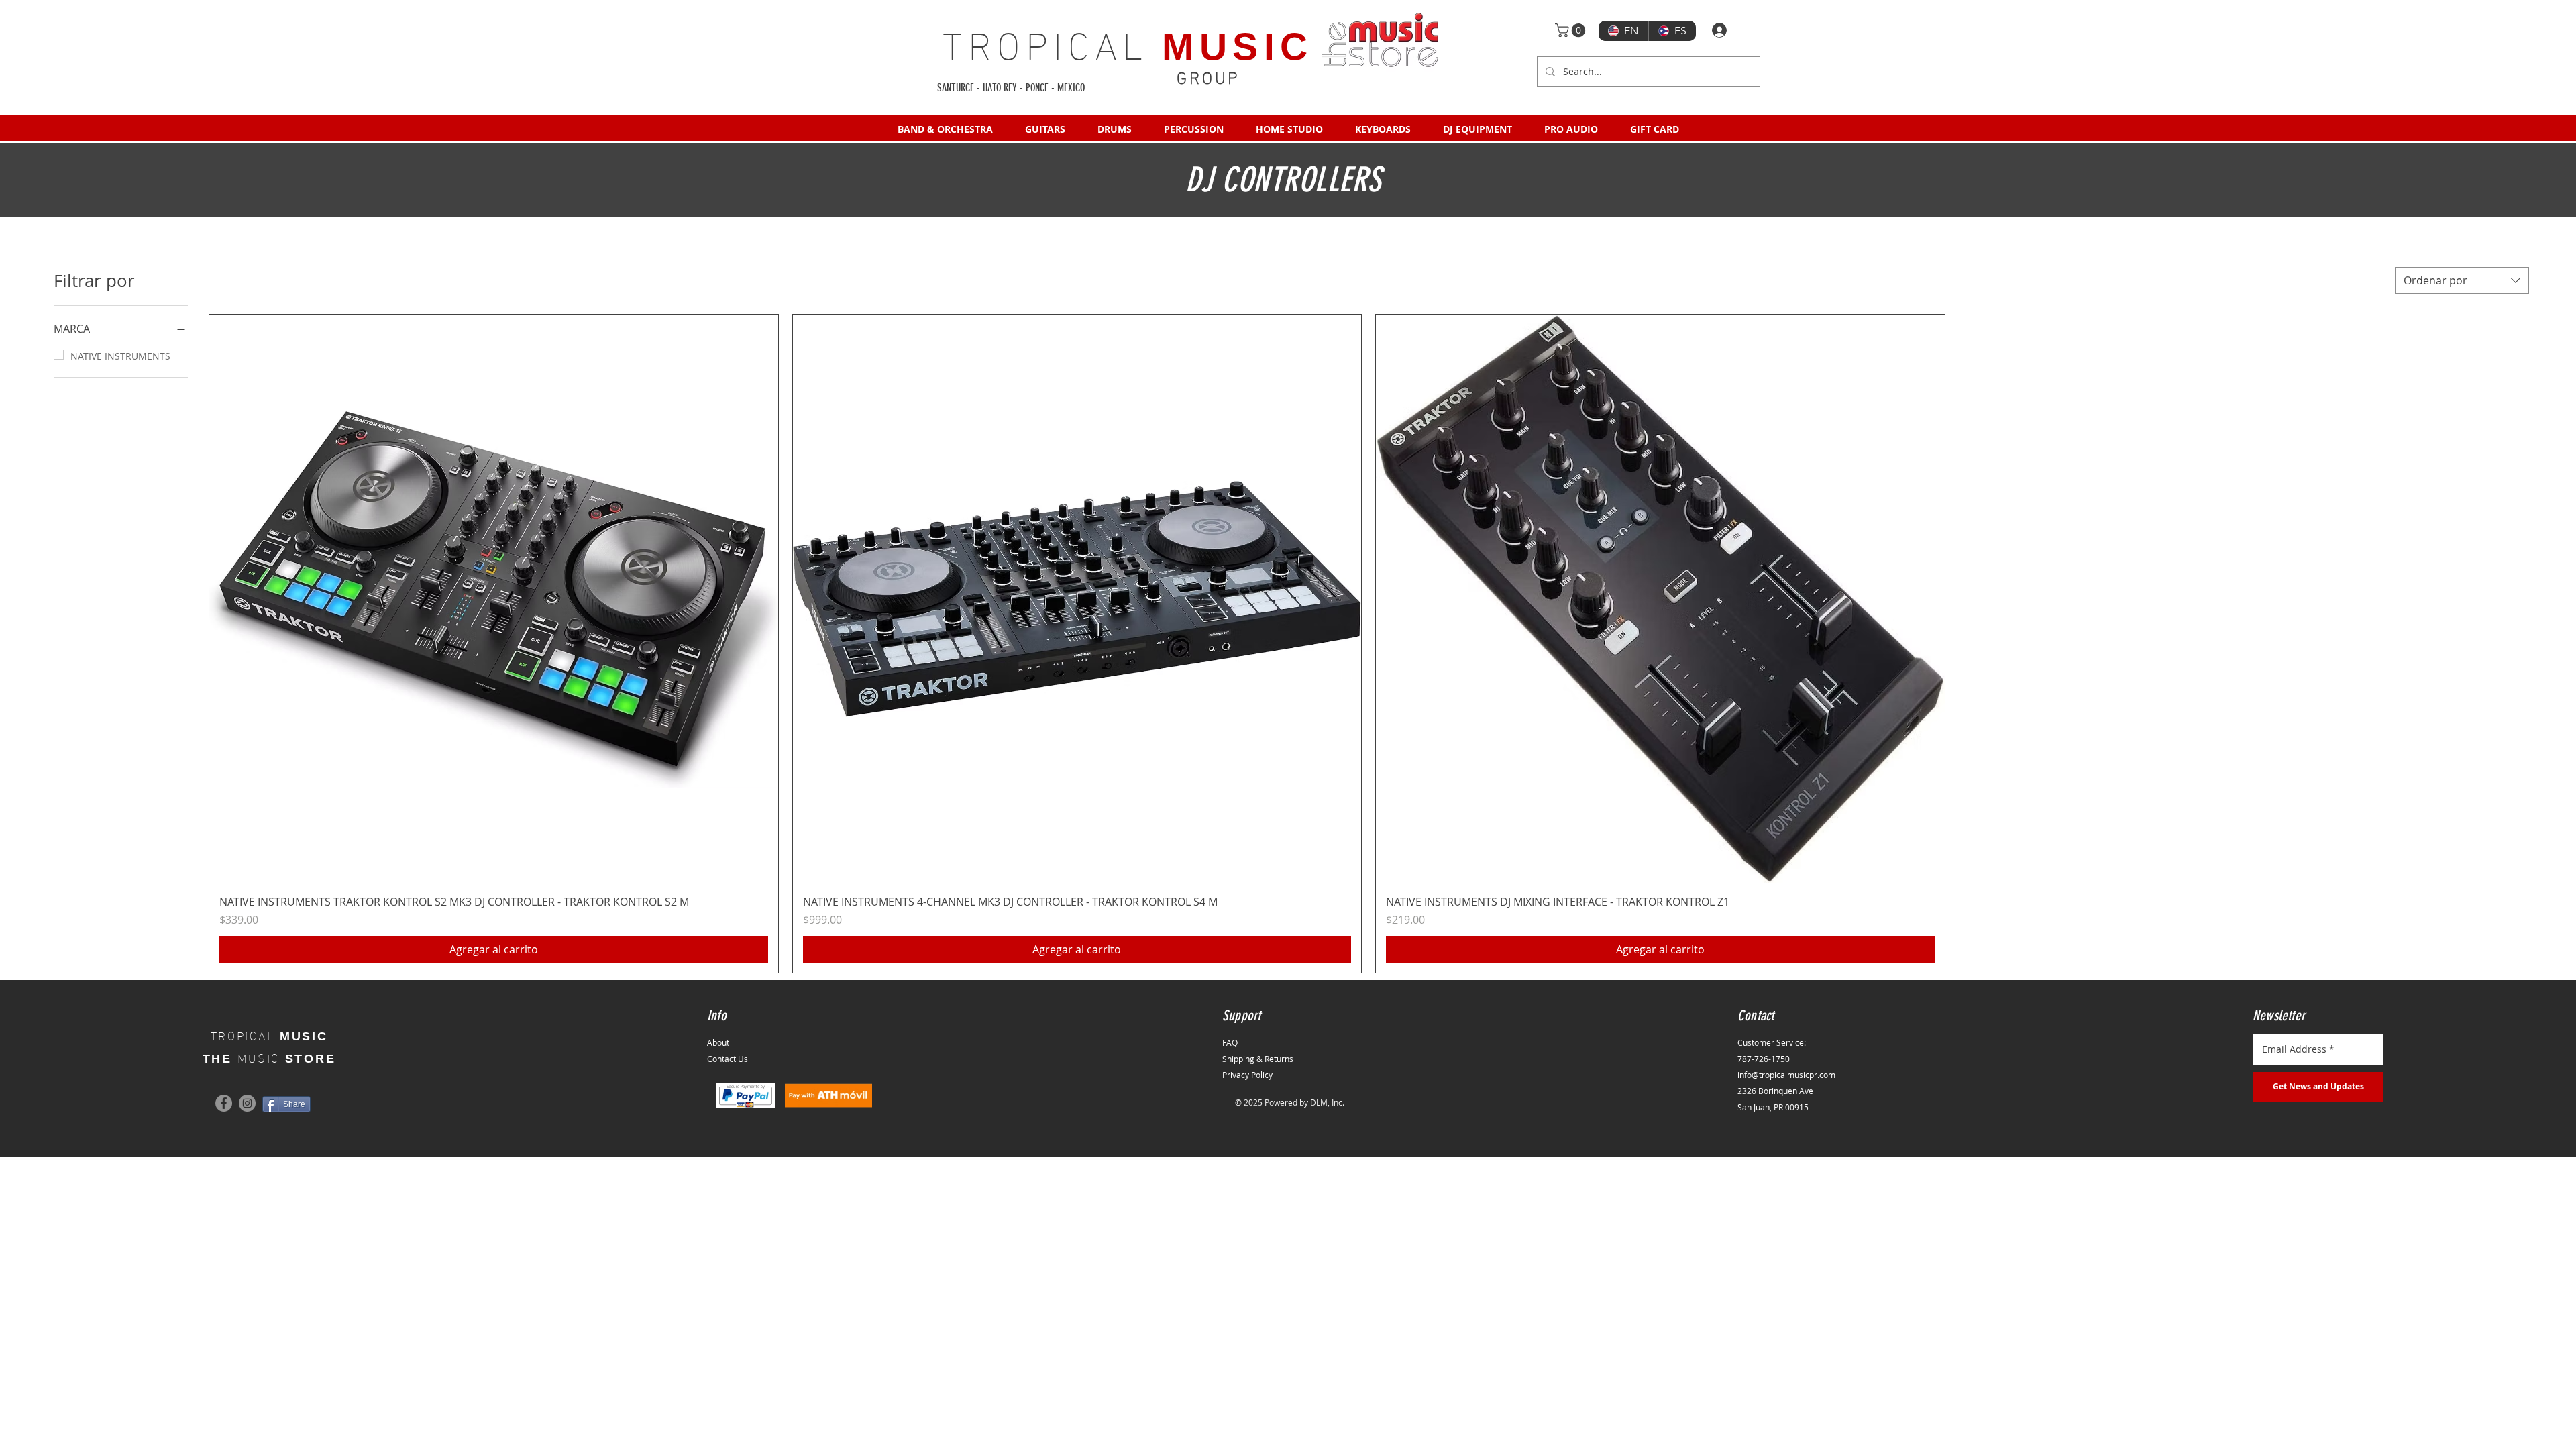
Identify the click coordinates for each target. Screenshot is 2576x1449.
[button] (1572, 30)
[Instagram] (247, 1103)
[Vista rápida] (494, 599)
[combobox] (2462, 280)
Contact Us (728, 1059)
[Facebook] (224, 1103)
